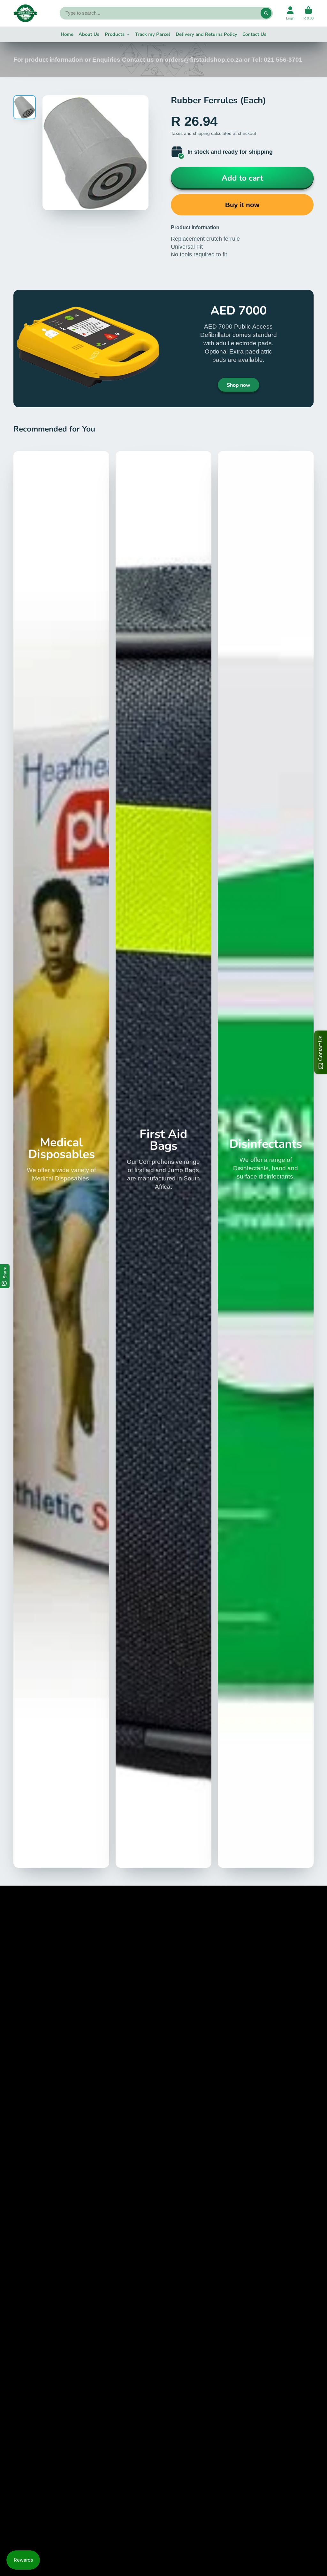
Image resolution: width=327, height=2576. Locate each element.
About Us (89, 34)
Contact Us (254, 34)
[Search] (266, 13)
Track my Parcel (153, 34)
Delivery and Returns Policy (206, 34)
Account (290, 13)
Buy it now (242, 205)
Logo (25, 13)
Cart (308, 13)
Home (67, 34)
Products (115, 34)
